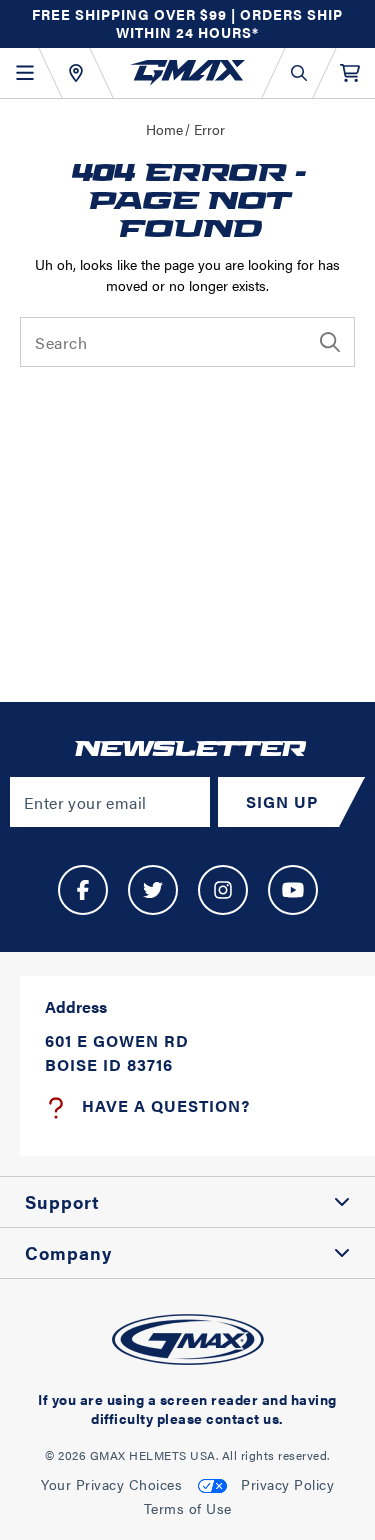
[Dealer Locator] (75, 73)
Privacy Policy (287, 1484)
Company (68, 1252)
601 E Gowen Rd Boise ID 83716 (117, 1052)
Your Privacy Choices (111, 1484)
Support (62, 1201)
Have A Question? (166, 1105)
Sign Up (282, 801)
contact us (242, 1418)
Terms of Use (188, 1508)
